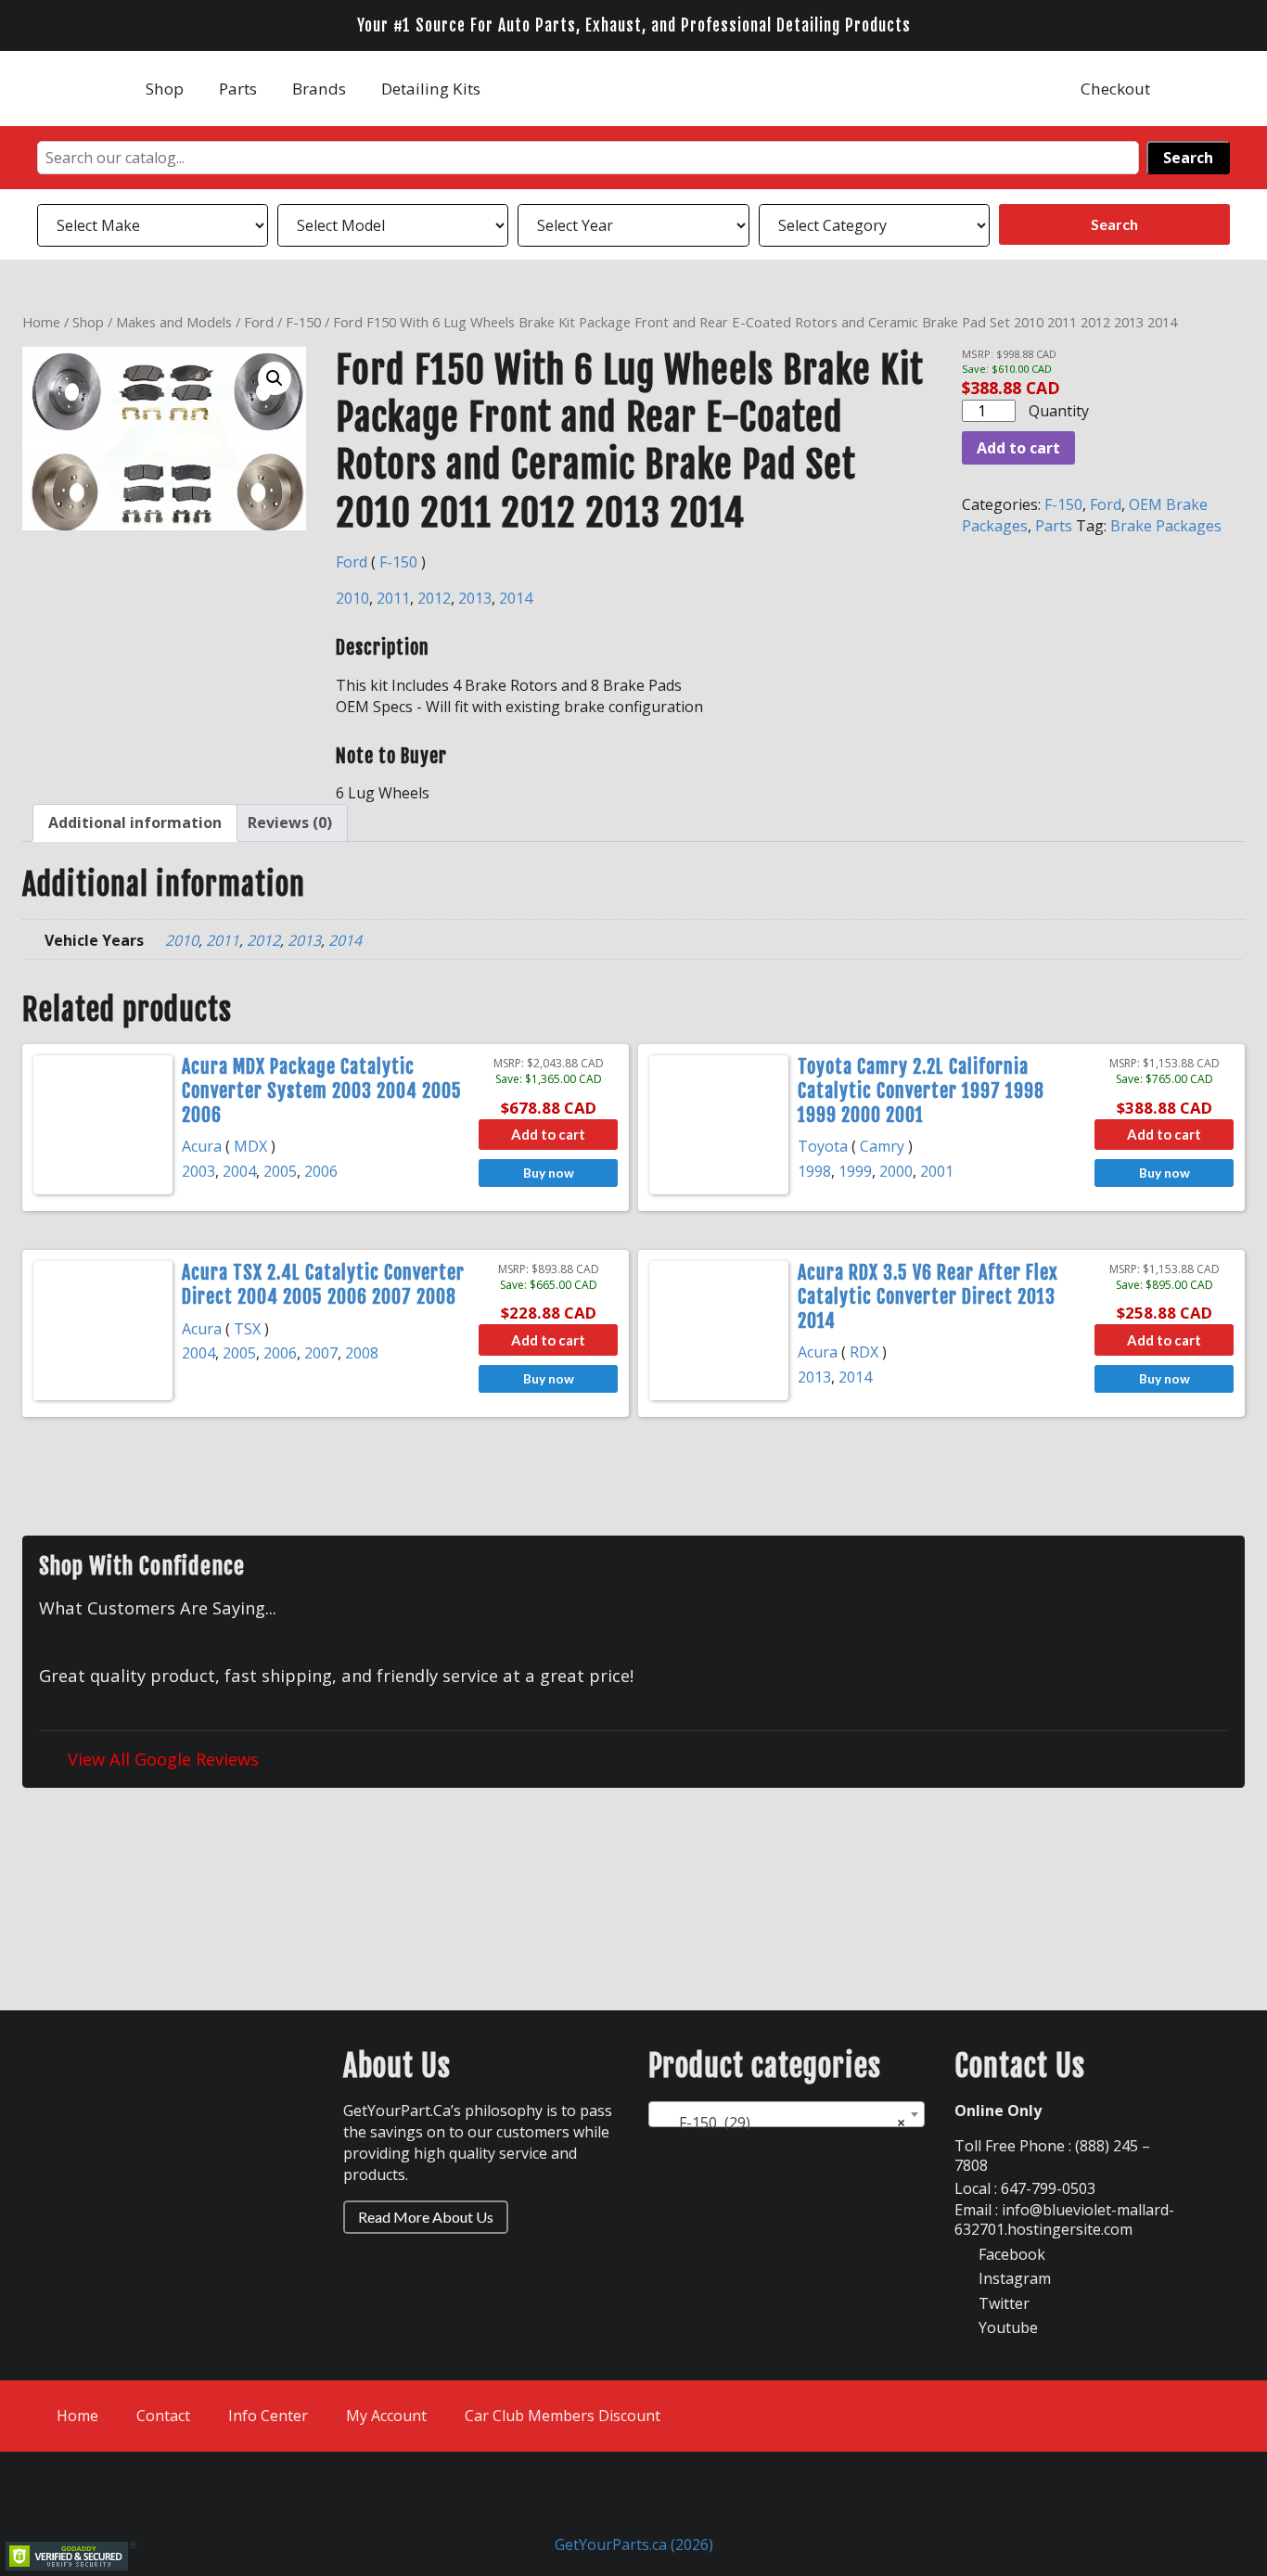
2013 (475, 598)
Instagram (1013, 2278)
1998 (814, 1171)
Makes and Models (174, 322)
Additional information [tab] (135, 823)
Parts (238, 89)
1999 (855, 1171)
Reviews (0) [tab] (290, 823)
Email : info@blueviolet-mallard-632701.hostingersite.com (1064, 2219)
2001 (937, 1171)
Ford (259, 322)
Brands (319, 89)
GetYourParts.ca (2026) (634, 2544)
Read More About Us (426, 2217)
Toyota (823, 1146)
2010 (352, 598)
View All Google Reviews (161, 1759)
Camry (882, 1146)
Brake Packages (1166, 526)
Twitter (1002, 2303)
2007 (321, 1353)
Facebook (1010, 2254)
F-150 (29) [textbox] (781, 2123)
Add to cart (1018, 448)
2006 (321, 1171)
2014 (516, 598)
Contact (163, 2416)
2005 (280, 1171)
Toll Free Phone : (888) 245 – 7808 (1052, 2155)
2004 (239, 1171)
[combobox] (787, 2114)
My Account (386, 2416)
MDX (250, 1146)
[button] (275, 378)
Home (41, 322)
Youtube (1006, 2327)
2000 (896, 1171)
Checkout (1115, 89)
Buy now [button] (549, 1173)
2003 (198, 1171)
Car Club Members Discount (563, 2416)
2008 (362, 1353)
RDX (864, 1352)
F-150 (303, 322)
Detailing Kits (431, 89)
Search (1188, 158)
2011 (393, 598)
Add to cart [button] (548, 1134)
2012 (434, 598)
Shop (165, 89)
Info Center (268, 2416)
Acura (202, 1146)
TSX (247, 1329)
